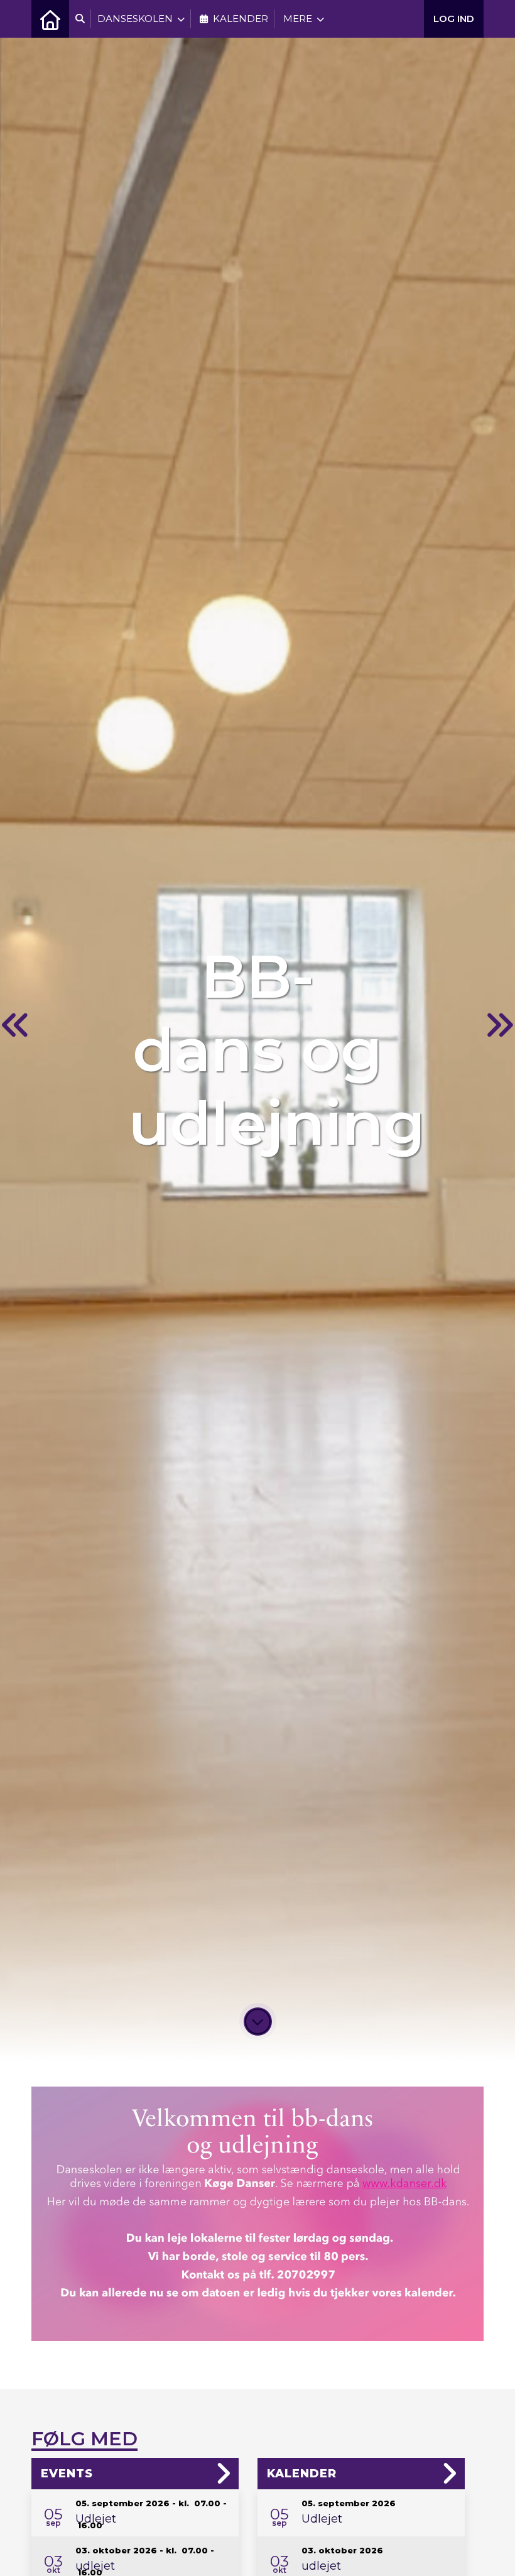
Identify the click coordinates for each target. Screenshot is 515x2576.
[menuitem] (50, 19)
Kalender (302, 2474)
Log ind (454, 19)
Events (67, 2474)
